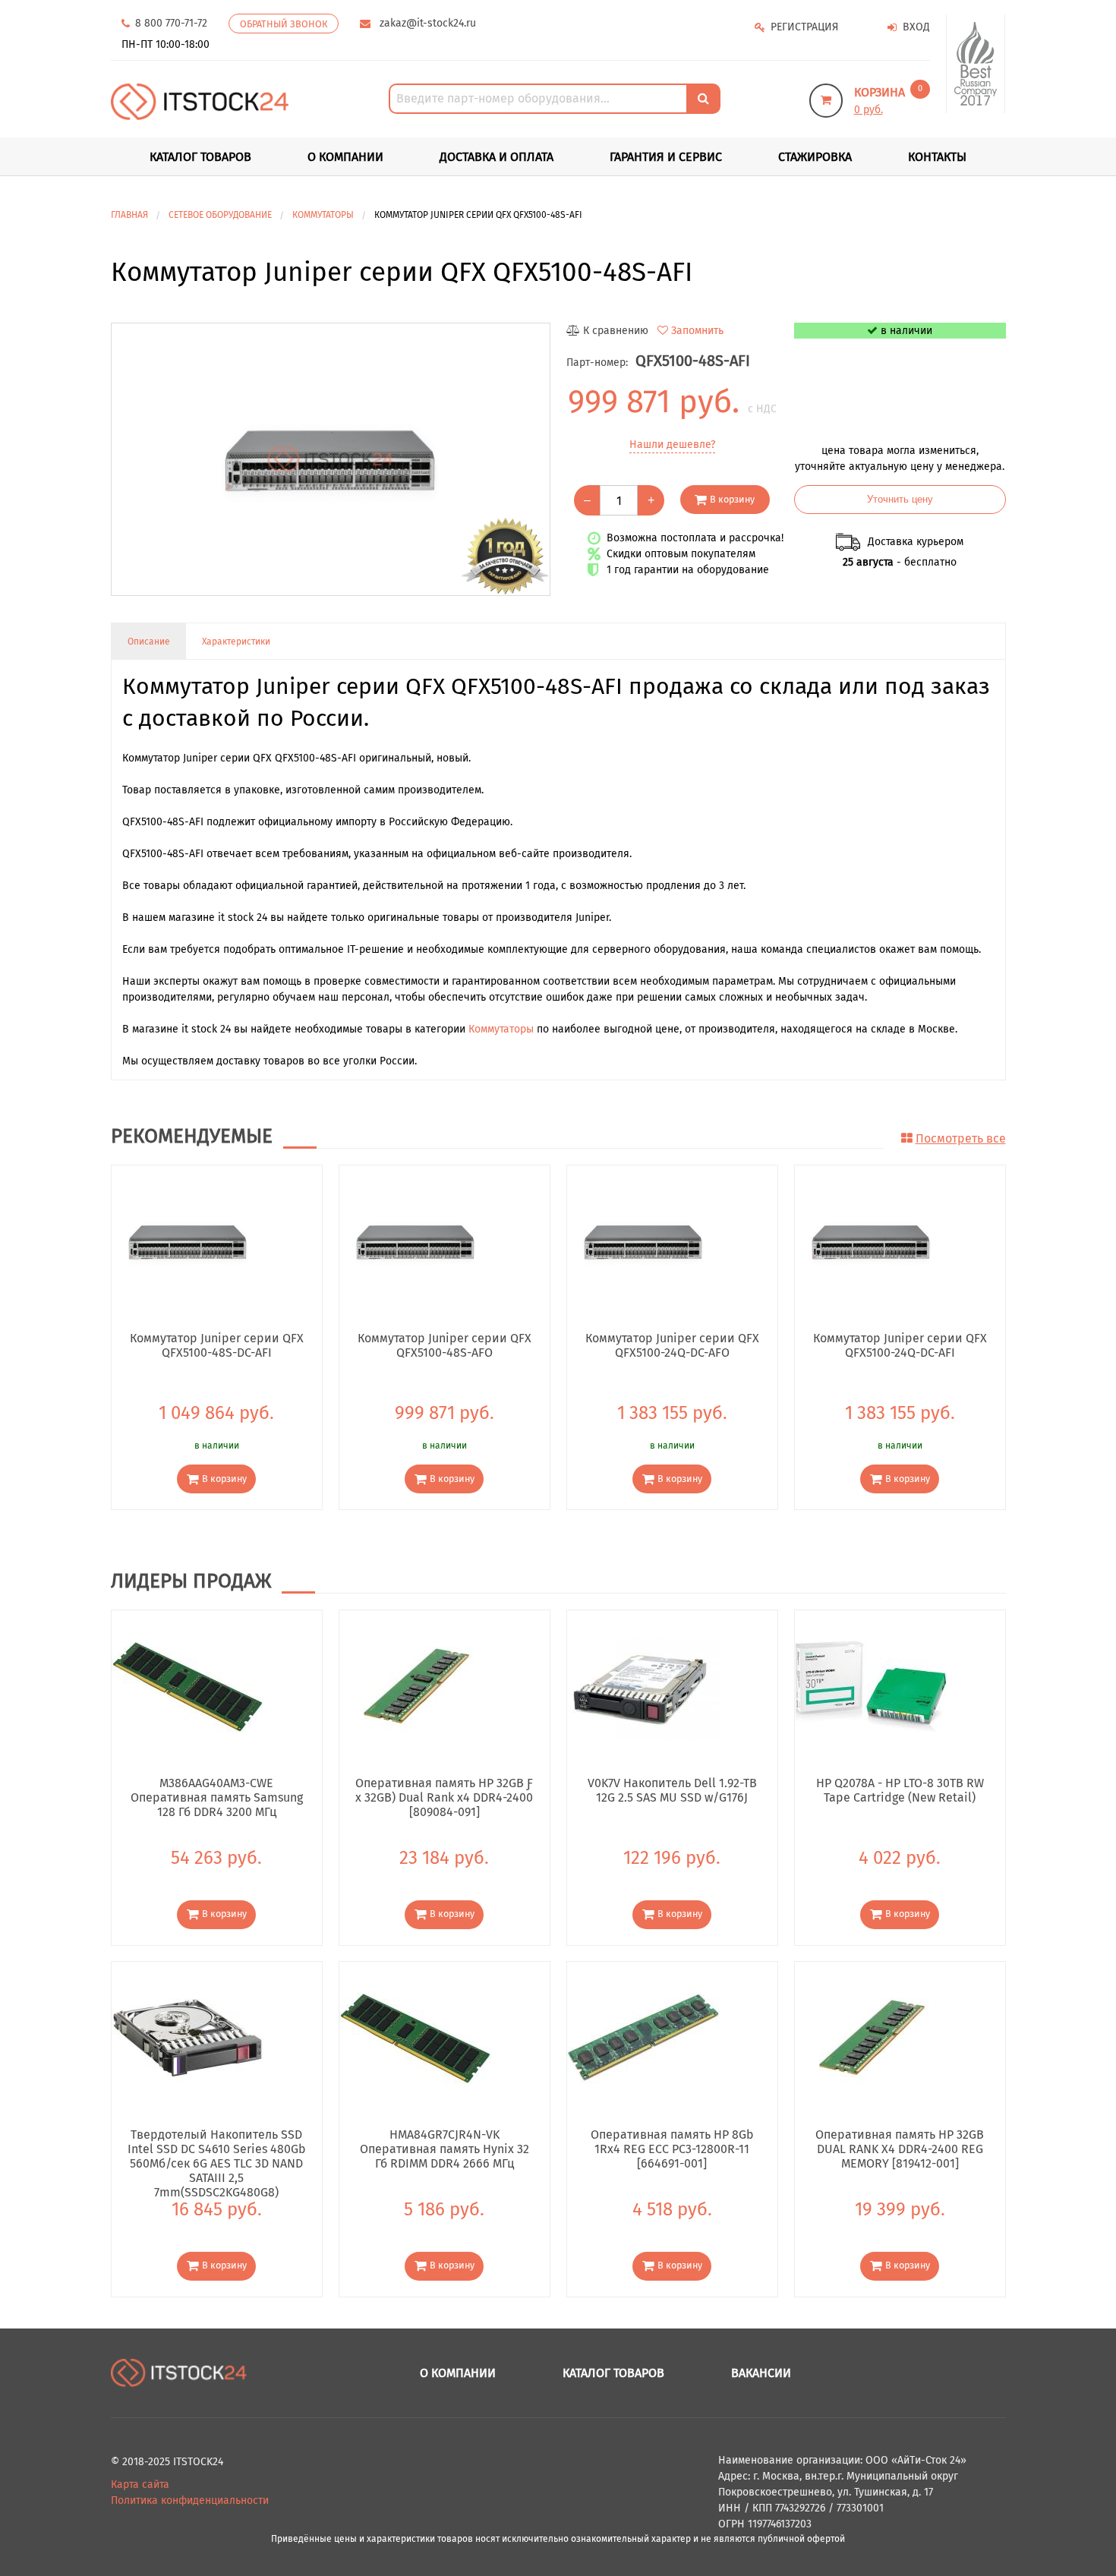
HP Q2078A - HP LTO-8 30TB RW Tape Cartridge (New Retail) (900, 1790)
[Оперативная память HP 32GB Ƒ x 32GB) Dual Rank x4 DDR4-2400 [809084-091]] (415, 1686)
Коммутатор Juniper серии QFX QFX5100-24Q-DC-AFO (672, 1345)
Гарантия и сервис (666, 157)
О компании (345, 157)
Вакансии (761, 2373)
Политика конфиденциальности (190, 2500)
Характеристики (236, 642)
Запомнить (697, 331)
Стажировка (815, 157)
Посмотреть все (961, 1138)
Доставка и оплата (497, 157)
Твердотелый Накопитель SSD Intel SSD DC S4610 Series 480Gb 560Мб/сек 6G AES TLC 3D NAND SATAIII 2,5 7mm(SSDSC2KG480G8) (217, 2149)
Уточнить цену (900, 500)
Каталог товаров (613, 2373)
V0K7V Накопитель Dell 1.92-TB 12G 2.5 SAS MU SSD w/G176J (672, 1790)
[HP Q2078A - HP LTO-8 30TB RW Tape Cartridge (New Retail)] (871, 1686)
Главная (129, 215)
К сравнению (616, 331)
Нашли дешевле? (672, 445)
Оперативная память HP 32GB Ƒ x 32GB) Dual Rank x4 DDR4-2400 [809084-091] (444, 1797)
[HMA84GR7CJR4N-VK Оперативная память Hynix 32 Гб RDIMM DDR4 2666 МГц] (415, 2037)
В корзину (732, 499)
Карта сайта (140, 2485)
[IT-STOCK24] (179, 2372)
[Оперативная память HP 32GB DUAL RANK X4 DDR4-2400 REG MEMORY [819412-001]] (871, 2037)
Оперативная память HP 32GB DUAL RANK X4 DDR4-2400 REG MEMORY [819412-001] (900, 2149)
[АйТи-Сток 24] (200, 101)
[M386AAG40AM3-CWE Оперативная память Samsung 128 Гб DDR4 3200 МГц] (188, 1686)
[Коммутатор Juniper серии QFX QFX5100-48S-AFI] (331, 459)
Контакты (937, 157)
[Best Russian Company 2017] (976, 64)
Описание (149, 642)
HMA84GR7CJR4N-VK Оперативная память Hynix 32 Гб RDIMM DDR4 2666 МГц (445, 2149)
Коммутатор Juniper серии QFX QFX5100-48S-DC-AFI (217, 1345)
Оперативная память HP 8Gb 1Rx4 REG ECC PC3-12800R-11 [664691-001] (672, 2149)
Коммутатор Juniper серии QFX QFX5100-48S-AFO (445, 1345)
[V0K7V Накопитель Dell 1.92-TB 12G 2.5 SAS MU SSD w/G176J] (643, 1686)
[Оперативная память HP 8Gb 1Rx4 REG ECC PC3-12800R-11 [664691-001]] (643, 2037)
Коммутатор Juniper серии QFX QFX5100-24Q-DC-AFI (900, 1345)
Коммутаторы (501, 1029)
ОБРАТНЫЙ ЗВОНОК (284, 24)
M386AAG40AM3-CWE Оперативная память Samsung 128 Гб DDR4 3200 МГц (217, 1797)
